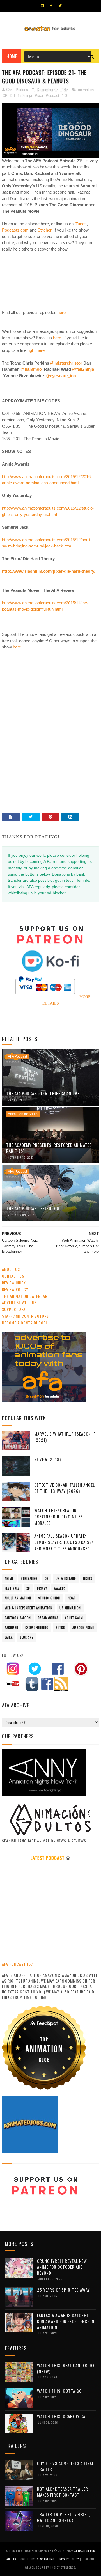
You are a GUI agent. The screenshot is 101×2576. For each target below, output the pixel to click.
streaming (29, 1578)
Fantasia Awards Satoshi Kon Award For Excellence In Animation (66, 2321)
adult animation (18, 1598)
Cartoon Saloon (18, 1618)
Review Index (14, 1283)
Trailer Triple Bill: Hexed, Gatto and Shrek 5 (64, 2517)
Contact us (13, 1276)
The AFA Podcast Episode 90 (34, 1208)
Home (12, 56)
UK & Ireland (66, 1578)
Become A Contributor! (24, 1323)
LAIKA (9, 1637)
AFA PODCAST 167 (18, 1964)
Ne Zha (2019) (48, 1459)
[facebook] (51, 6)
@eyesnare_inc (61, 376)
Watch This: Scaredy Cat (62, 2416)
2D (28, 1588)
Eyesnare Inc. (46, 2559)
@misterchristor (66, 363)
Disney (42, 1588)
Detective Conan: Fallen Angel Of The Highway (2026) (65, 1488)
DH (12, 96)
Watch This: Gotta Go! (60, 2391)
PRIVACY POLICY (69, 2559)
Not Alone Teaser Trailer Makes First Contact (63, 2492)
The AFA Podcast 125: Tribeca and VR (43, 1093)
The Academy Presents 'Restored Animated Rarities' (49, 1148)
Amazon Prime (83, 1628)
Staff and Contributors (25, 1316)
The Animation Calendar (25, 1296)
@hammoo (31, 369)
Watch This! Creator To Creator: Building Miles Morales (58, 1517)
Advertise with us (19, 1302)
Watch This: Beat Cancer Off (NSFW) (66, 2368)
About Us (11, 1269)
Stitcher (44, 230)
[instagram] (42, 6)
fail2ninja (25, 96)
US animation (70, 1608)
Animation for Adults (23, 1114)
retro (60, 1628)
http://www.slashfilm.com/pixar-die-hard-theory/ (49, 571)
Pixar (39, 96)
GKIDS (88, 1578)
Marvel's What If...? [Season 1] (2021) (65, 1437)
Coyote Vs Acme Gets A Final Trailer (66, 2466)
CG (47, 1578)
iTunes (80, 224)
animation (86, 90)
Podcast (52, 96)
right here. (37, 350)
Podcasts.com (15, 230)
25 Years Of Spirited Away (63, 2290)
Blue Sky (27, 1637)
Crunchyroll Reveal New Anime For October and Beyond (62, 2267)
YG (65, 96)
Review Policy (15, 1289)
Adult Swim (74, 1618)
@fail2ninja (83, 369)
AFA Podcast (17, 1056)
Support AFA (14, 1309)
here (62, 312)
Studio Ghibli (49, 1598)
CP (5, 96)
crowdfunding (37, 1628)
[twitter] (60, 6)
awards (60, 1588)
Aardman (12, 1628)
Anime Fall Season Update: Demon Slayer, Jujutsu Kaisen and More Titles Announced (64, 1542)
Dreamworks (48, 1618)
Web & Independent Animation (29, 1608)
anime (9, 1578)
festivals (12, 1588)
